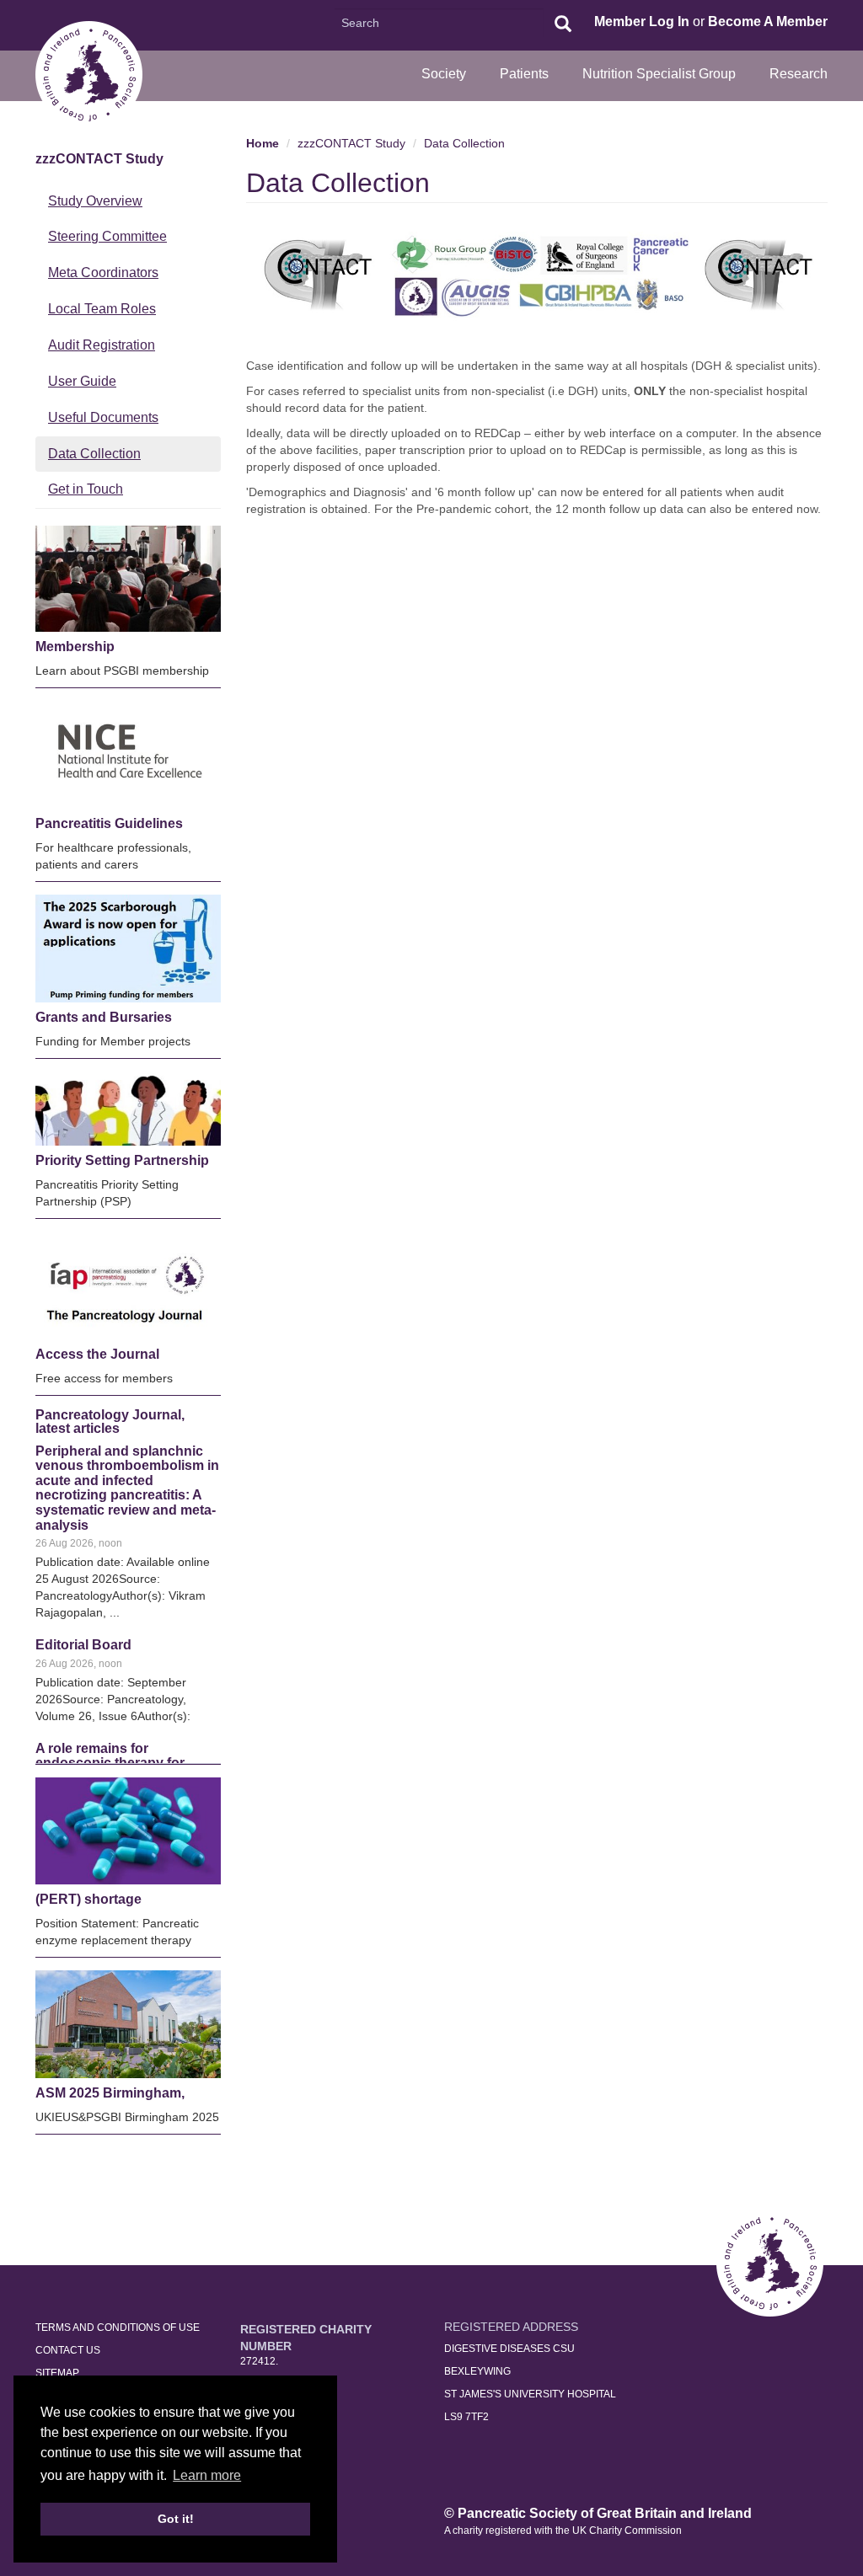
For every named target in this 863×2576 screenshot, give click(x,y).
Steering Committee (107, 236)
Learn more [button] (207, 2475)
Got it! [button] (176, 2519)
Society (444, 74)
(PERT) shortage (88, 1899)
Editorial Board (83, 1502)
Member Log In (642, 21)
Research (799, 74)
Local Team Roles (102, 309)
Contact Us (68, 2350)
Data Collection (94, 454)
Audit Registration (102, 345)
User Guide (82, 381)
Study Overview (95, 201)
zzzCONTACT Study (99, 159)
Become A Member (768, 21)
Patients (524, 74)
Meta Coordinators (103, 273)
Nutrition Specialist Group (659, 74)
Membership (75, 647)
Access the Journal (97, 1354)
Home (263, 143)
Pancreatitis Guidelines (109, 823)
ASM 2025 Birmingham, (110, 2093)
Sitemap (57, 2373)
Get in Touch (86, 489)
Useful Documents (103, 417)
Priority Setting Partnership (122, 1160)
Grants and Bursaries (104, 1017)
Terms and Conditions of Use (118, 2327)
